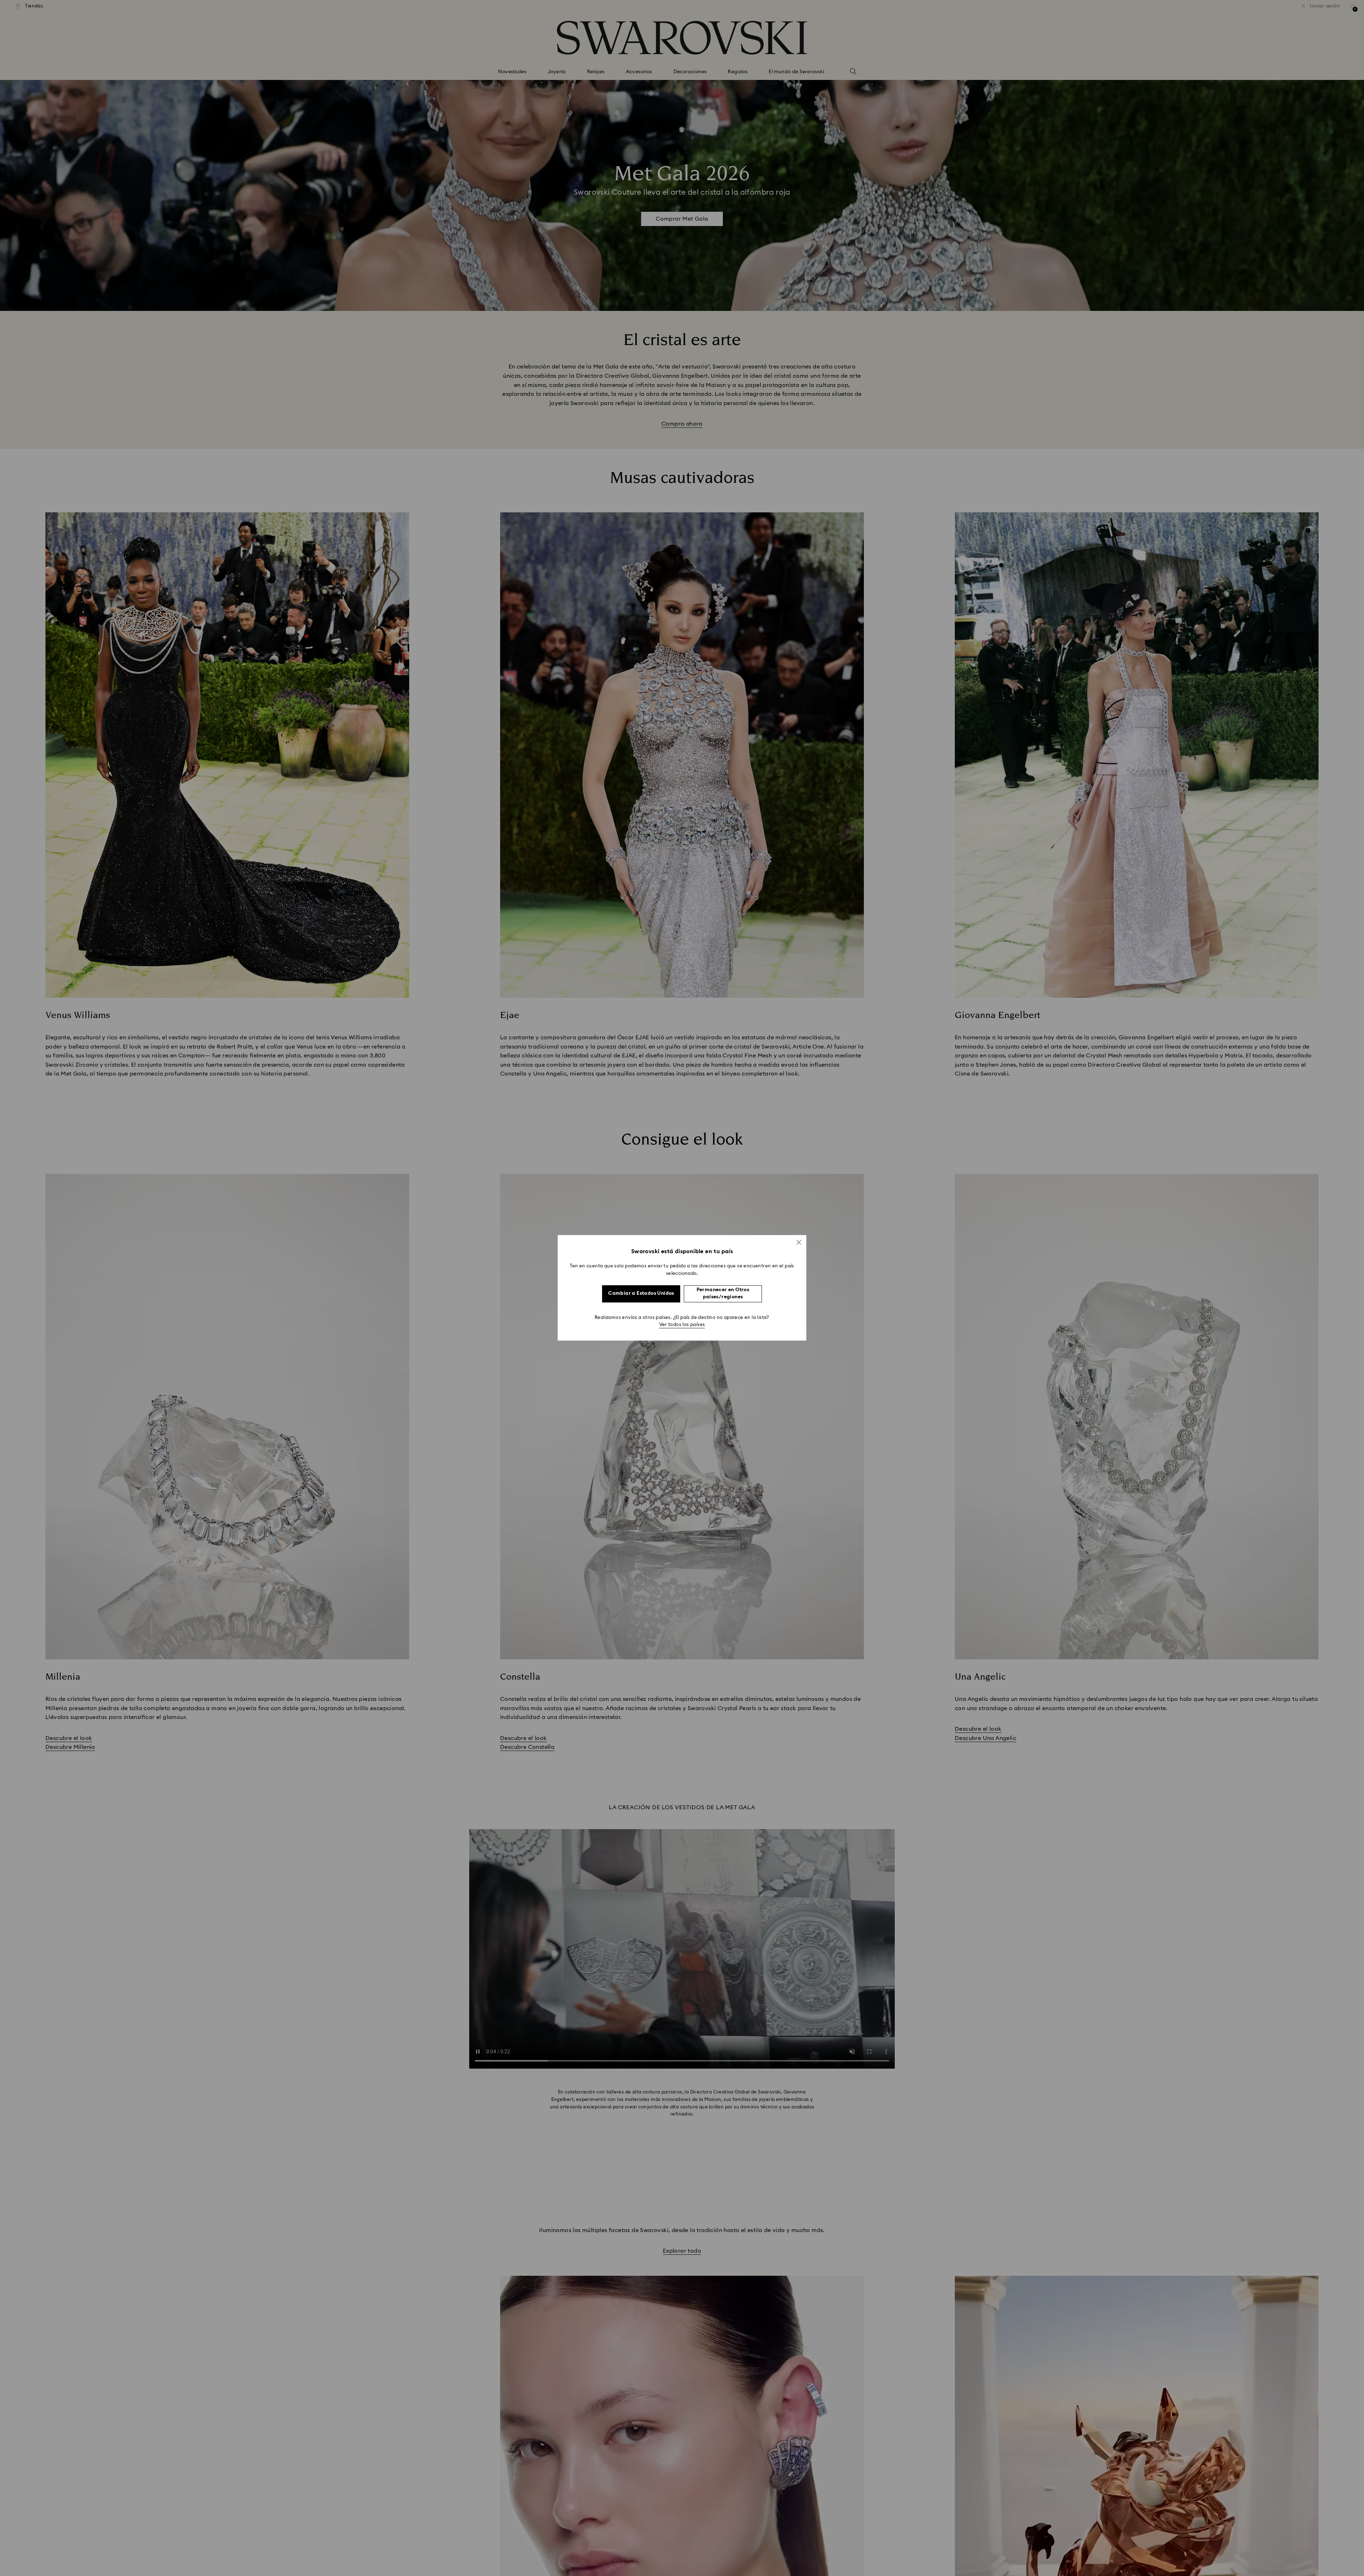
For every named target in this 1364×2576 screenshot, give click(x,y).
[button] (799, 1242)
